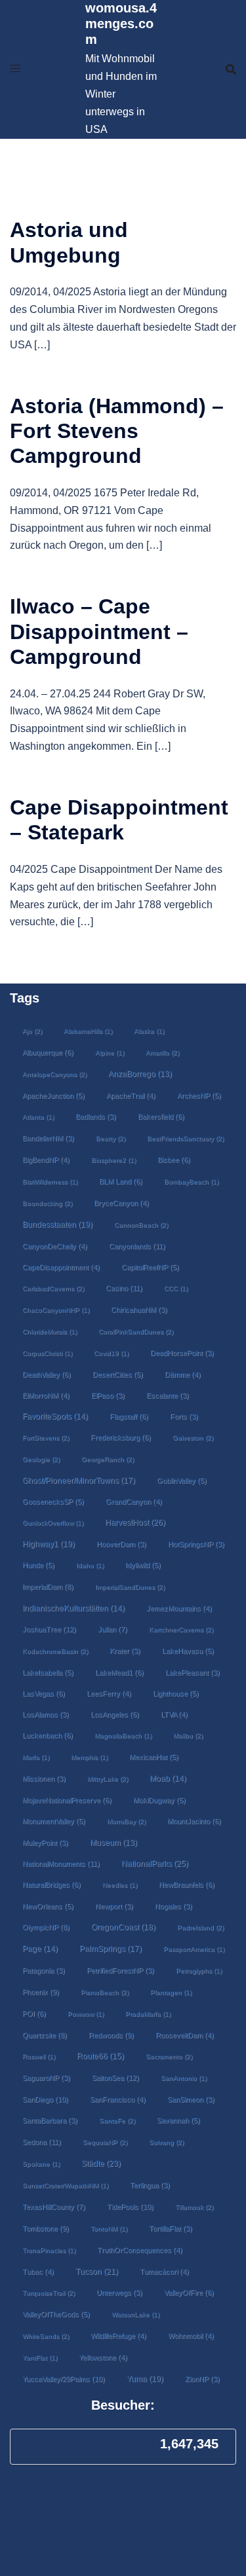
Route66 (100, 2056)
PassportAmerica (194, 1949)
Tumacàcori (164, 2272)
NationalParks (155, 1864)
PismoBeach (105, 1992)
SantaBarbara (50, 2120)
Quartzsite (45, 2035)
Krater (125, 1651)
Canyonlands (137, 1246)
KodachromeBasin (55, 1651)
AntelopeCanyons (54, 1074)
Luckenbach (48, 1735)
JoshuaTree (49, 1629)
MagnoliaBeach (123, 1736)
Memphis (89, 1757)
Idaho (90, 1565)
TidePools (130, 2207)
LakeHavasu (188, 1651)
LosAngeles (115, 1714)
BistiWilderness (50, 1182)
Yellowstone (103, 2357)
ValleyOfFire (189, 2292)
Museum (113, 1843)
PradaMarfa (148, 2014)
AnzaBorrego (140, 1074)
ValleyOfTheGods (56, 2314)
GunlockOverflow (53, 1523)
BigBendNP (46, 1160)
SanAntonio (184, 2078)
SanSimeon (191, 2099)
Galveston (193, 1438)
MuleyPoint (45, 1843)
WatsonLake (135, 2314)
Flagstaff (129, 1416)
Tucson (97, 2272)
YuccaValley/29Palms (64, 2379)
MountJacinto (194, 1821)
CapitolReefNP (150, 1267)
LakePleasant (193, 1672)
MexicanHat (154, 1757)
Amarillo (162, 1053)
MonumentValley (54, 1821)
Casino (124, 1288)
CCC (176, 1288)
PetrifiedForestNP (120, 1970)
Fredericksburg (121, 1437)
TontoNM (109, 2229)
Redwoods (111, 2035)
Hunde (38, 1565)
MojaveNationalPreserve (67, 1800)
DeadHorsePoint (182, 1353)
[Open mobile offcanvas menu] (15, 69)
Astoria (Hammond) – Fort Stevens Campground (117, 431)
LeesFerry (109, 1693)
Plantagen (171, 1992)
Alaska (149, 1031)
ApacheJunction (53, 1095)
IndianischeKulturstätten (73, 1608)
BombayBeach (191, 1182)
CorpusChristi (47, 1353)
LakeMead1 (119, 1672)
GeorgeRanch (108, 1459)
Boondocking (47, 1203)
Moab (168, 1778)
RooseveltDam (185, 2035)
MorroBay (126, 1821)
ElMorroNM (46, 1395)
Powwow (86, 2014)
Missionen (44, 1778)
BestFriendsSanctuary (185, 1138)
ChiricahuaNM (139, 1310)
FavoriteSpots (55, 1416)
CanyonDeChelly (55, 1246)
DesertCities (118, 1374)
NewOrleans (48, 1906)
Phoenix (41, 1992)
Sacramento (169, 2056)
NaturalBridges (51, 1885)
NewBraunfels (187, 1885)
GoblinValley (182, 1481)
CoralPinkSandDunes (136, 1332)
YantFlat (40, 2358)
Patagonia (44, 1970)
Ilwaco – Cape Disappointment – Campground (99, 632)
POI (34, 2014)
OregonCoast (123, 1927)
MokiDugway (159, 1800)
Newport (114, 1906)
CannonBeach (141, 1225)
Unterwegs (119, 2292)
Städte (101, 2163)
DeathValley (47, 1374)
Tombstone (46, 2228)
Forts (184, 1416)
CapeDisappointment (61, 1267)
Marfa (36, 1757)
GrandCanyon (134, 1501)
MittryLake (108, 1779)
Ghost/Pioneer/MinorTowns (79, 1480)
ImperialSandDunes (130, 1587)
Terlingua (150, 2185)
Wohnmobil (191, 2336)
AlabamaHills (88, 1031)
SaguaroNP (46, 2078)
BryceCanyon (121, 1203)
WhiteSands (46, 2336)
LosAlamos (46, 1714)
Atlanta (38, 1117)
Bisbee (174, 1160)
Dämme (183, 1374)
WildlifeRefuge (118, 2336)
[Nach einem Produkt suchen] (231, 69)
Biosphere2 (113, 1160)
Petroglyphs (199, 1971)
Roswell (39, 2056)
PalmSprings (111, 1948)
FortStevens (46, 1438)
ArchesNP (199, 1095)
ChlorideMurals (50, 1332)
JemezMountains (179, 1608)
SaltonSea (115, 2078)
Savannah (178, 2120)
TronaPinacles (49, 2250)
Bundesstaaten (57, 1224)
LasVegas (44, 1693)
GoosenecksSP (53, 1501)
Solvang (166, 2142)
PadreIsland (200, 1927)
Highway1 (49, 1544)
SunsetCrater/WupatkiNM (65, 2185)
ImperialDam (48, 1587)
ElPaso (108, 1395)
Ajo (32, 1031)
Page (40, 1949)
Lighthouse (176, 1693)
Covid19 (111, 1353)
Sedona (42, 2142)
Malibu (188, 1736)
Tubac (38, 2272)
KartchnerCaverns (181, 1629)
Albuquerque (48, 1052)
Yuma (145, 2379)
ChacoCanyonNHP (56, 1310)
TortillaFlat (171, 2228)
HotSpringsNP (196, 1544)
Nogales (174, 1906)
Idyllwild (143, 1565)
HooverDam (121, 1544)
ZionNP (202, 2379)
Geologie (41, 1459)
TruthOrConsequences (140, 2250)
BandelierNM (48, 1138)
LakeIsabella (48, 1672)
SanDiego (45, 2099)
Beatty (111, 1138)
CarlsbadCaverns (53, 1288)
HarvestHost (135, 1522)
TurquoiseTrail (49, 2293)
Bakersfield (161, 1116)
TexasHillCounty (54, 2207)
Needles (120, 1885)
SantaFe (117, 2121)
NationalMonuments (61, 1864)
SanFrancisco (118, 2099)
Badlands (96, 1116)
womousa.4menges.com (121, 24)
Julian (113, 1629)
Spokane (41, 2164)
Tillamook (194, 2207)
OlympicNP (46, 1927)
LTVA (174, 1714)
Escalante (168, 1395)
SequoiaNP (105, 2142)
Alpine (110, 1053)
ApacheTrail (131, 1095)
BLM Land (121, 1181)
